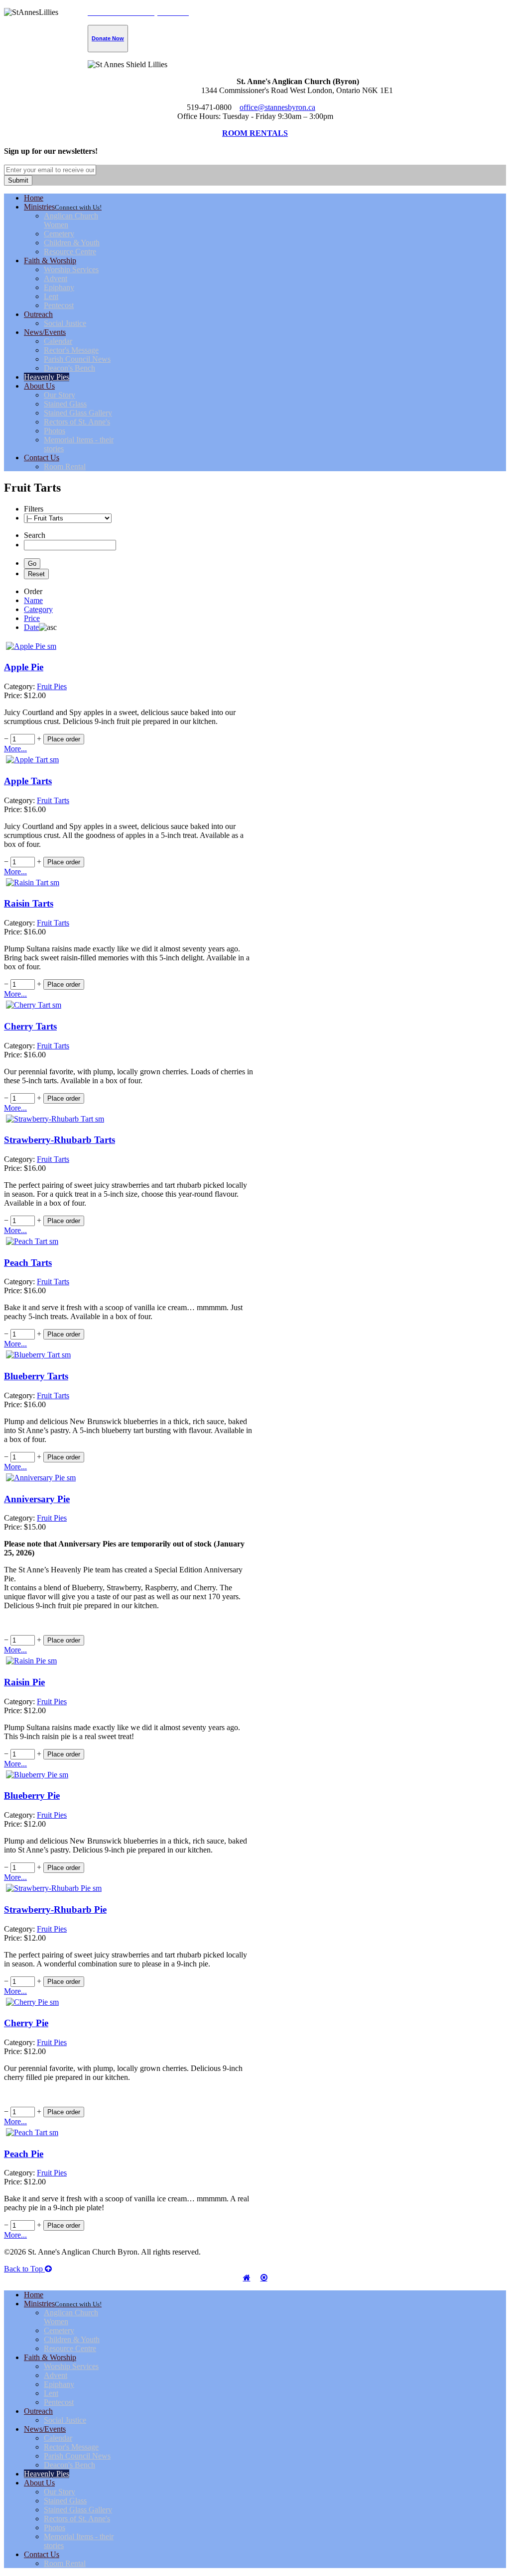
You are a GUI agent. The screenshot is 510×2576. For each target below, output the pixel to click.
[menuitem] (34, 198)
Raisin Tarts (29, 903)
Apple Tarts (28, 781)
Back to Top (24, 2269)
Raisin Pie (24, 1682)
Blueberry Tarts (36, 1376)
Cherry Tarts (30, 1026)
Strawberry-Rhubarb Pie (55, 1909)
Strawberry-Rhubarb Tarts (60, 1140)
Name (33, 600)
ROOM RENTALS (255, 133)
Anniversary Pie (37, 1499)
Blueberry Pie (32, 1796)
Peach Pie (24, 2154)
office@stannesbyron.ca (277, 107)
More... (15, 749)
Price (32, 618)
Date (31, 627)
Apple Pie (24, 667)
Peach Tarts (28, 1263)
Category (38, 609)
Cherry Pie (26, 2023)
